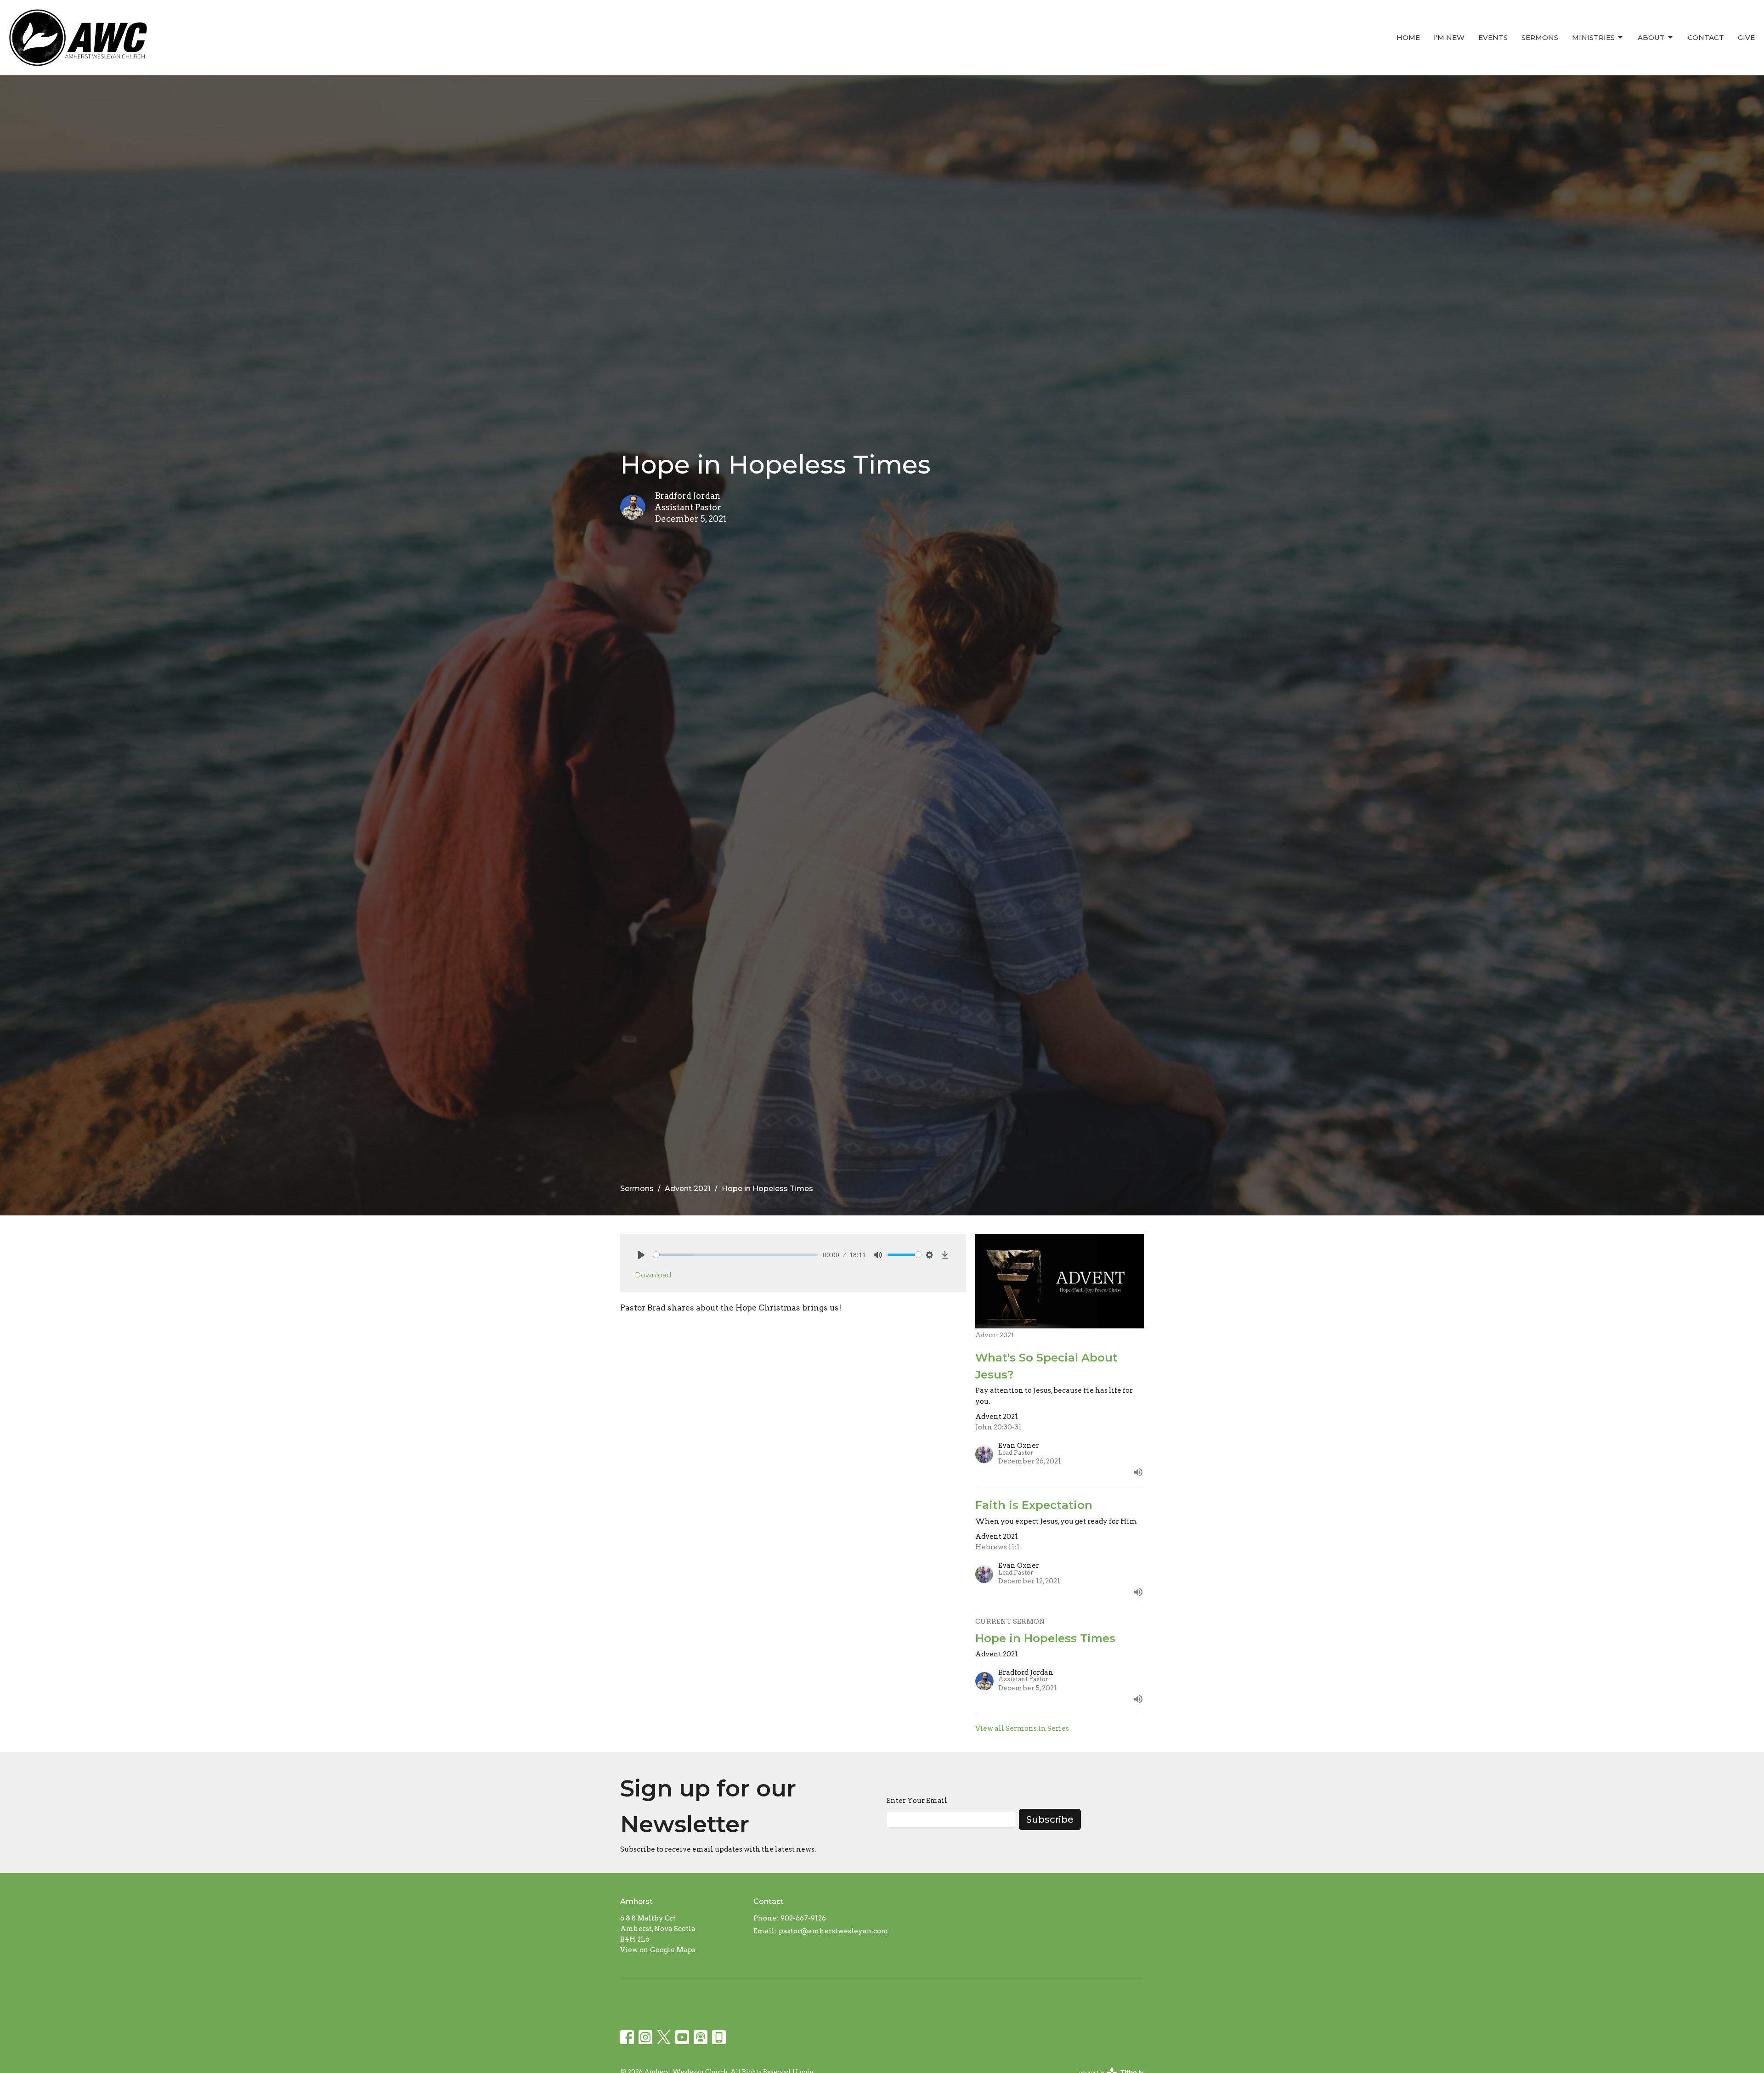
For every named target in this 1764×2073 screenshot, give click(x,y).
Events (1493, 37)
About (1651, 37)
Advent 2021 (688, 1189)
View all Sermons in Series (1022, 1728)
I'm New (1449, 37)
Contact (1706, 37)
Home (1408, 37)
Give (1746, 37)
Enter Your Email (917, 1801)
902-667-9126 (803, 1918)
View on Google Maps (658, 1950)
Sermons (1540, 37)
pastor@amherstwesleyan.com (834, 1931)
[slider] (736, 1255)
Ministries (1593, 37)
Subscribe (1050, 1819)
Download (653, 1275)
